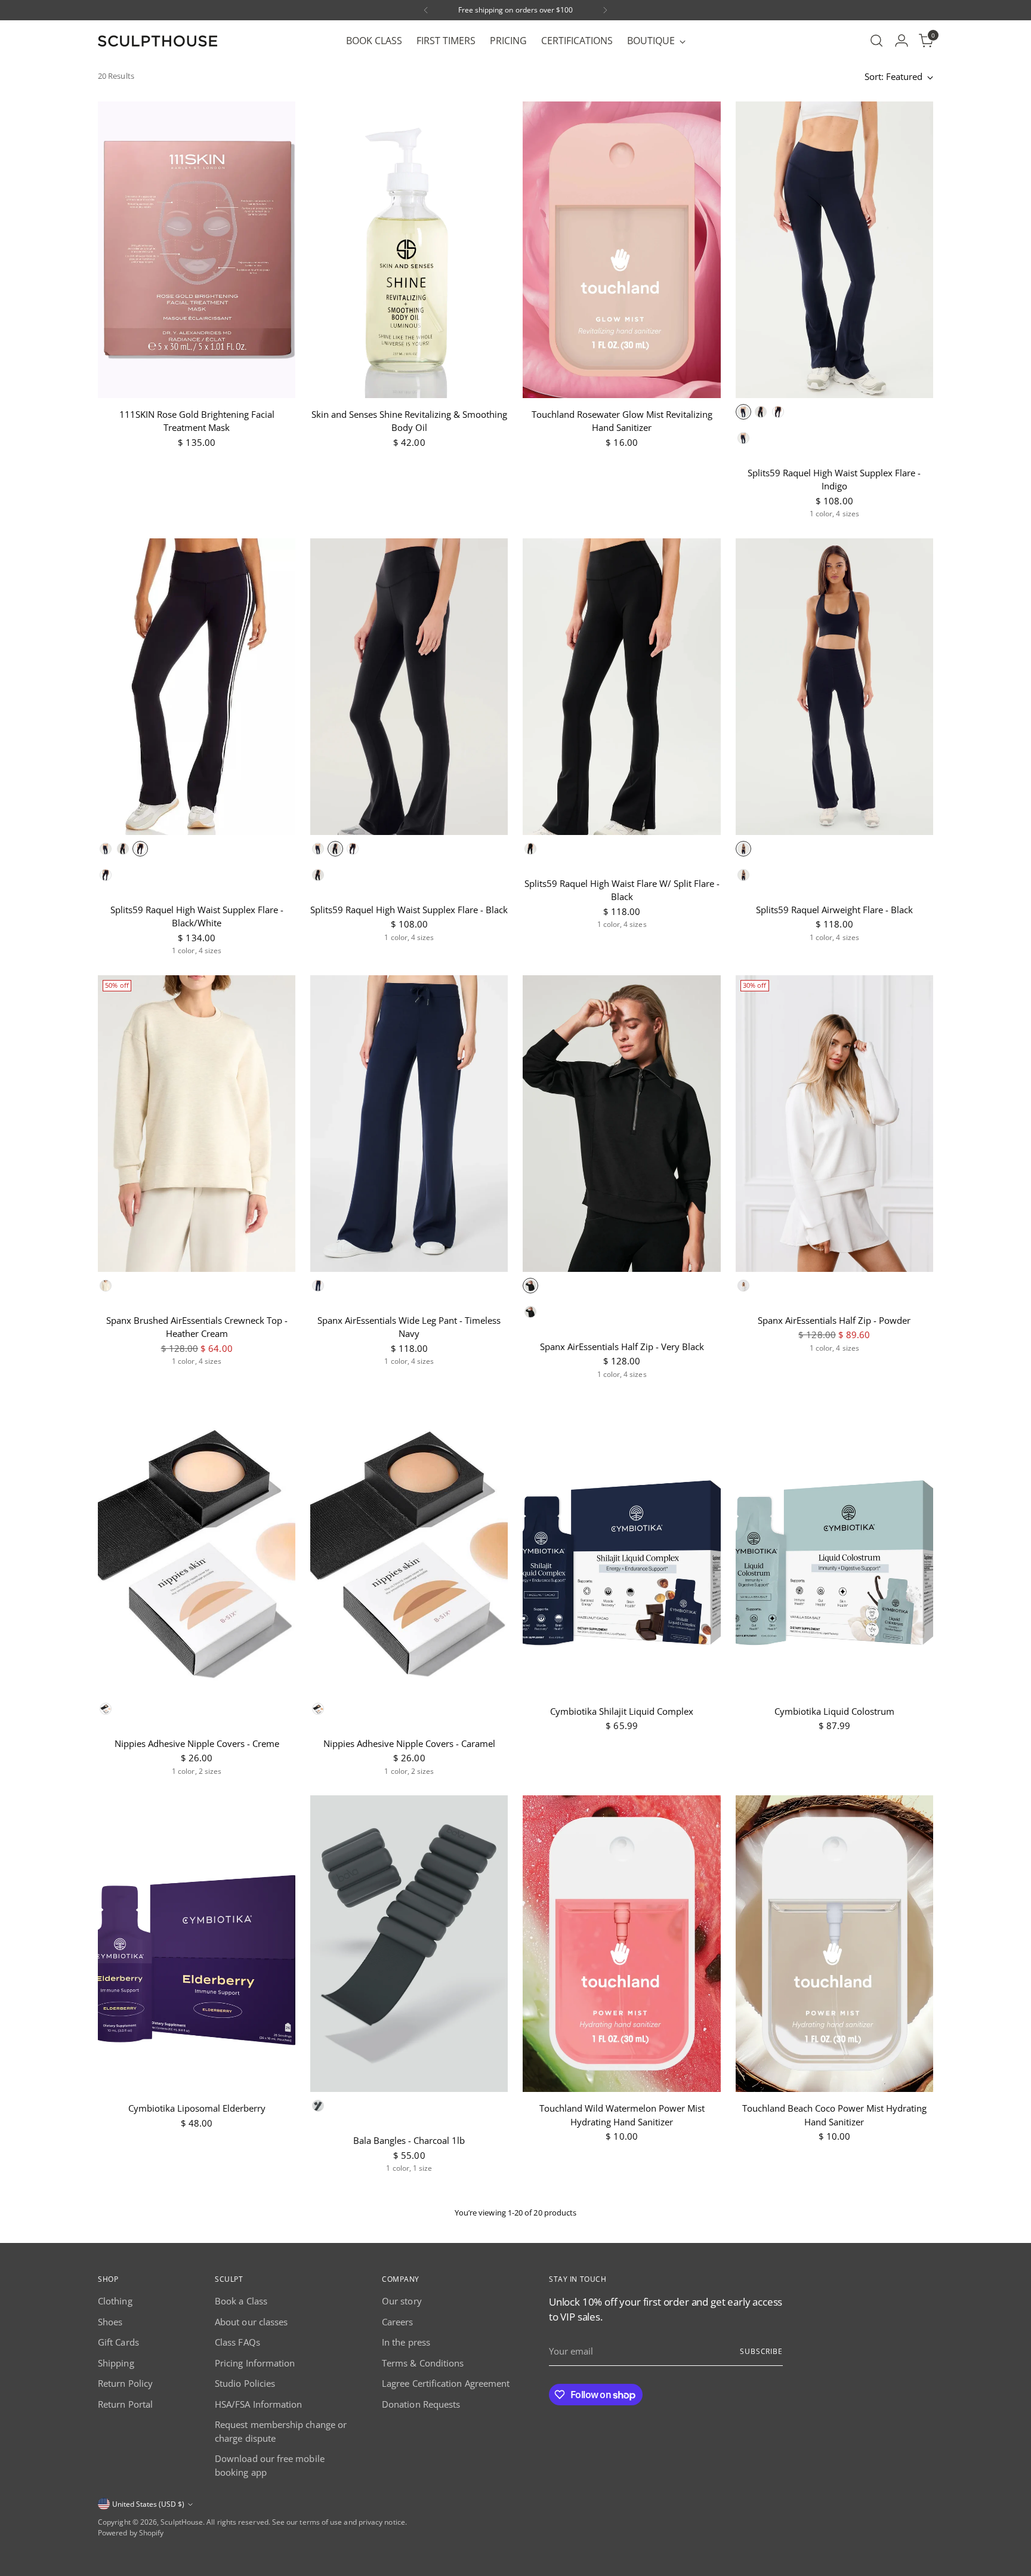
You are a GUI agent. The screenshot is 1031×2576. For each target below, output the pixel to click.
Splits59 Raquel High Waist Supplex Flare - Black (409, 910)
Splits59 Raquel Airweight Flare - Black (834, 910)
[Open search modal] (876, 41)
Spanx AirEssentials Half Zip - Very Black (622, 1346)
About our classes (251, 2322)
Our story (402, 2301)
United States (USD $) (148, 2504)
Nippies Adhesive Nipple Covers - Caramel (409, 1743)
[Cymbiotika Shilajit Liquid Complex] (621, 1547)
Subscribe (761, 2351)
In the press (406, 2342)
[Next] (605, 10)
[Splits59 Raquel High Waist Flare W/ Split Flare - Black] (621, 687)
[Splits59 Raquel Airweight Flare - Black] (834, 687)
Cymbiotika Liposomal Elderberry (197, 2108)
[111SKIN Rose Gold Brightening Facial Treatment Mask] (197, 250)
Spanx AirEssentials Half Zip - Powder (834, 1320)
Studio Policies (245, 2383)
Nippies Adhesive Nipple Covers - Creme (197, 1743)
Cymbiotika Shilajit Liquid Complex (622, 1711)
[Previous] (426, 10)
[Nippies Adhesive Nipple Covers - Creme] (197, 1547)
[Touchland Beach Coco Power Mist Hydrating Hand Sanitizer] (834, 1944)
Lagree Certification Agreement (446, 2383)
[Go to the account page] (902, 41)
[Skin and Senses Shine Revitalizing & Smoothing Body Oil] (409, 250)
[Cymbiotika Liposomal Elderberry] (197, 1944)
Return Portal (125, 2404)
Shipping (116, 2363)
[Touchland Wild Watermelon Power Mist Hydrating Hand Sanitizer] (621, 1944)
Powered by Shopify (131, 2533)
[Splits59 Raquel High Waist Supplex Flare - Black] (409, 687)
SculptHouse (182, 2522)
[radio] (743, 412)
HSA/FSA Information (258, 2404)
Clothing (115, 2301)
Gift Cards (118, 2342)
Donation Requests (421, 2404)
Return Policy (125, 2383)
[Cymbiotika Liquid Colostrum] (834, 1547)
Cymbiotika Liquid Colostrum (834, 1711)
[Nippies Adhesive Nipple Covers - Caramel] (409, 1547)
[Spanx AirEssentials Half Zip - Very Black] (621, 1124)
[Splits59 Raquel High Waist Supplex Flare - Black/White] (197, 687)
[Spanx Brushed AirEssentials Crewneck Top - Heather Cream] (197, 1124)
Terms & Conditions (423, 2363)
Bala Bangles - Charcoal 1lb (409, 2140)
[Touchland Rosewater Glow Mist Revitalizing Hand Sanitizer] (621, 250)
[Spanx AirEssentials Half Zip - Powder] (834, 1124)
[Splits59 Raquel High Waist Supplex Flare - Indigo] (834, 250)
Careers (398, 2322)
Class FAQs (237, 2342)
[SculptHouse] (158, 41)
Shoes (110, 2322)
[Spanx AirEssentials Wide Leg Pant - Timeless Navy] (409, 1124)
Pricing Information (255, 2363)
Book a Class (241, 2301)
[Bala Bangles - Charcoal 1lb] (409, 1944)
